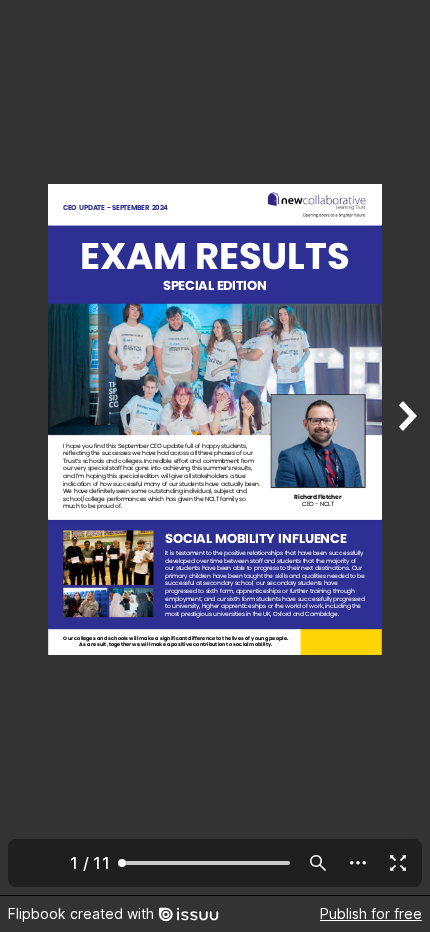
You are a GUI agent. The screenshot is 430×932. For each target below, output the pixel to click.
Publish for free (371, 913)
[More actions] (358, 863)
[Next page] (406, 447)
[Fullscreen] (398, 863)
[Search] (318, 863)
